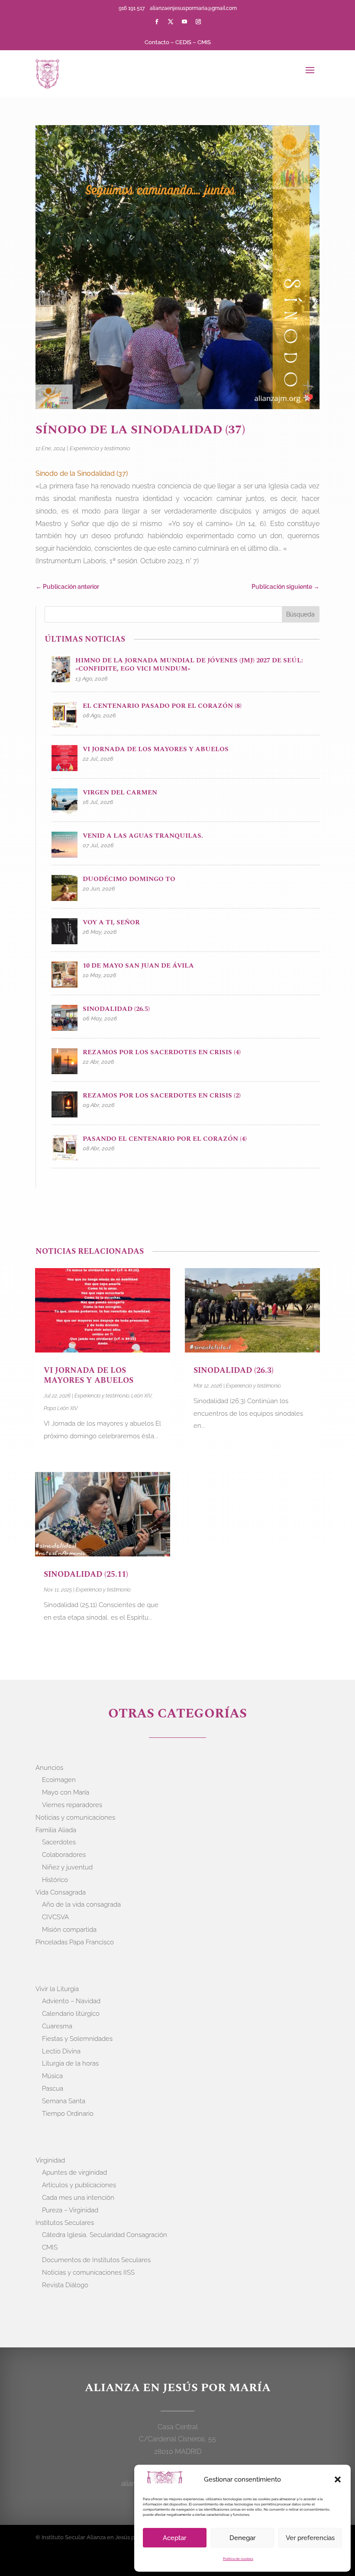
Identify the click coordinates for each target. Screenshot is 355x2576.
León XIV (141, 1396)
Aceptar (174, 2538)
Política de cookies (238, 2559)
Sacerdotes (59, 1842)
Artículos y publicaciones (79, 2185)
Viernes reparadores (72, 1805)
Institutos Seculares (65, 2223)
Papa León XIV (61, 1408)
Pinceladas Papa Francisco (75, 1942)
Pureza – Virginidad (70, 2210)
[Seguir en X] (171, 22)
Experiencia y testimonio (100, 448)
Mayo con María (66, 1792)
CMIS (204, 42)
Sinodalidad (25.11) (86, 1574)
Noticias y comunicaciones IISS (88, 2273)
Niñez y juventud (67, 1867)
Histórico (55, 1880)
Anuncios (49, 1768)
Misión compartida (69, 1930)
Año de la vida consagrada (81, 1905)
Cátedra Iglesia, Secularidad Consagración (105, 2235)
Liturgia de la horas (70, 2063)
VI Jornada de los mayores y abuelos (89, 1375)
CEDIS (183, 42)
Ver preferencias (310, 2538)
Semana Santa (64, 2101)
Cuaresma (57, 2026)
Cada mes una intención (78, 2198)
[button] (338, 2479)
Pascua (53, 2089)
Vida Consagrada (61, 1892)
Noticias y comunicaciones (75, 1817)
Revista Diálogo (65, 2285)
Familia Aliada (56, 1830)
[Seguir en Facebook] (157, 22)
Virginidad (50, 2160)
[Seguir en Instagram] (198, 22)
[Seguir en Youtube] (184, 22)
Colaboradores (64, 1855)
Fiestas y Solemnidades (77, 2039)
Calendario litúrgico (71, 2014)
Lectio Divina (61, 2051)
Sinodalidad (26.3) (234, 1370)
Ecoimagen (59, 1780)
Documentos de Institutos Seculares (96, 2260)
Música (52, 2076)
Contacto (157, 42)
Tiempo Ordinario (68, 2114)
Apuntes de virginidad (74, 2172)
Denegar (242, 2538)
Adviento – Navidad (71, 2001)
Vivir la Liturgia (57, 1989)
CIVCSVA (55, 1917)
